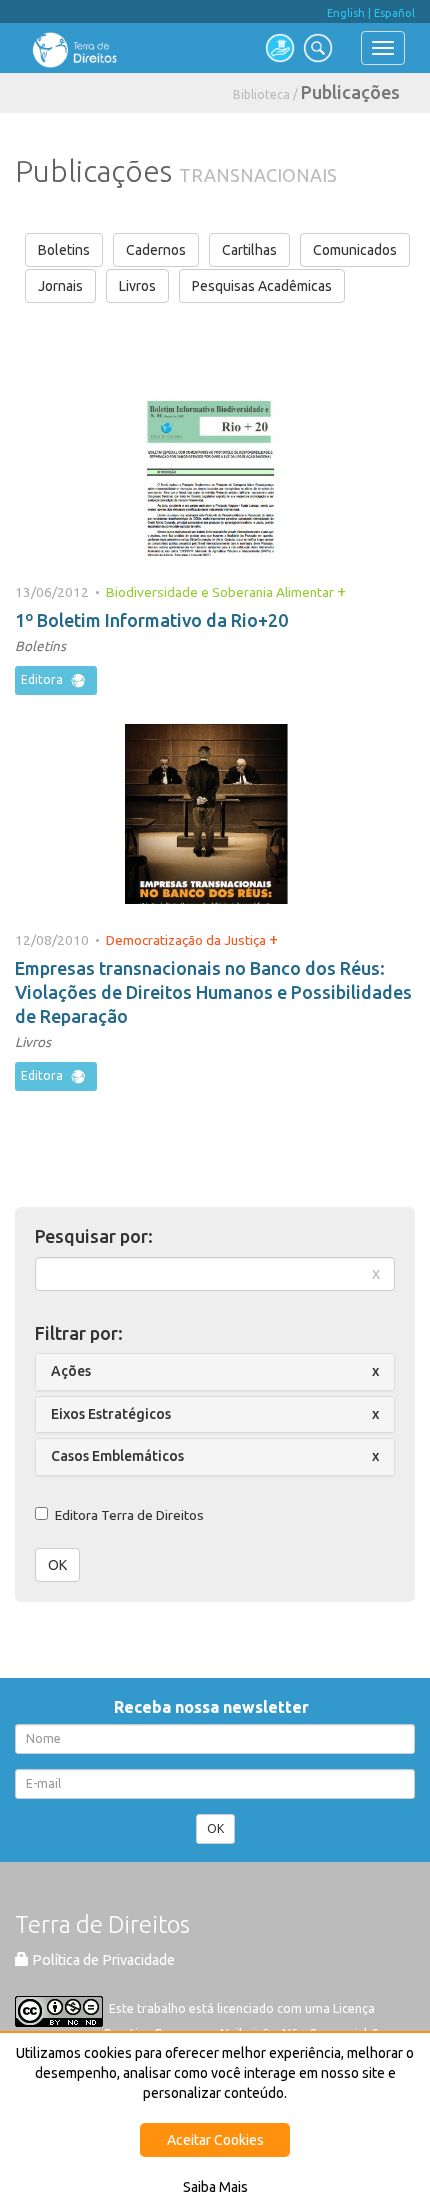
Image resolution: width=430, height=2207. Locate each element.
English (346, 13)
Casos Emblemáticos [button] (117, 1456)
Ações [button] (71, 1371)
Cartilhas (249, 250)
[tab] (215, 1371)
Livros (137, 286)
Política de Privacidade (102, 1960)
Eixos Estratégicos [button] (111, 1414)
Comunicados (355, 250)
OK (57, 1565)
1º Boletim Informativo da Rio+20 (151, 620)
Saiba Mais (215, 2187)
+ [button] (341, 591)
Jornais (60, 286)
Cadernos (156, 250)
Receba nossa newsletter (215, 1707)
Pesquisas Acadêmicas (262, 286)
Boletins (64, 250)
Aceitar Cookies (215, 2140)
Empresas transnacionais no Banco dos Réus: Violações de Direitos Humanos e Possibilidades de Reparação (213, 992)
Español (394, 13)
